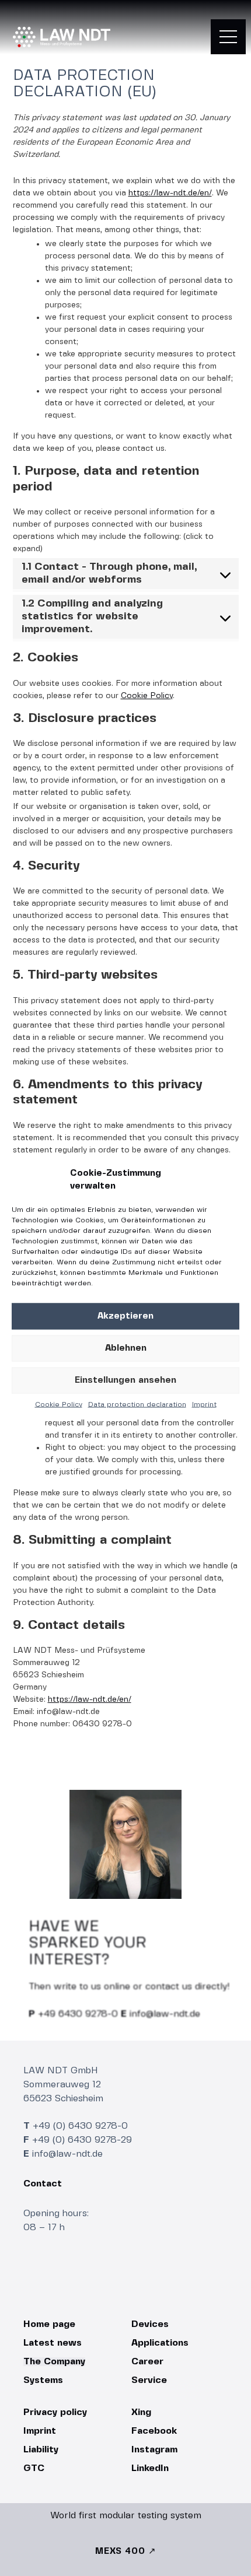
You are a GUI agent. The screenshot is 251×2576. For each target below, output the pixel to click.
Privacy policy (55, 2412)
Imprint (204, 1404)
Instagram (154, 2450)
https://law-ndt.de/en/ (170, 193)
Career (147, 2362)
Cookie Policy (59, 1404)
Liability (41, 2450)
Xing (141, 2412)
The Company (54, 2362)
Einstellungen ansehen (125, 1380)
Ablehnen (126, 1348)
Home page (49, 2324)
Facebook (154, 2431)
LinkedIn (150, 2468)
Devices (150, 2324)
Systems (43, 2380)
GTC (34, 2468)
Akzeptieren (125, 1316)
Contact (43, 2184)
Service (149, 2380)
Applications (160, 2343)
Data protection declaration (137, 1404)
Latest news (53, 2343)
